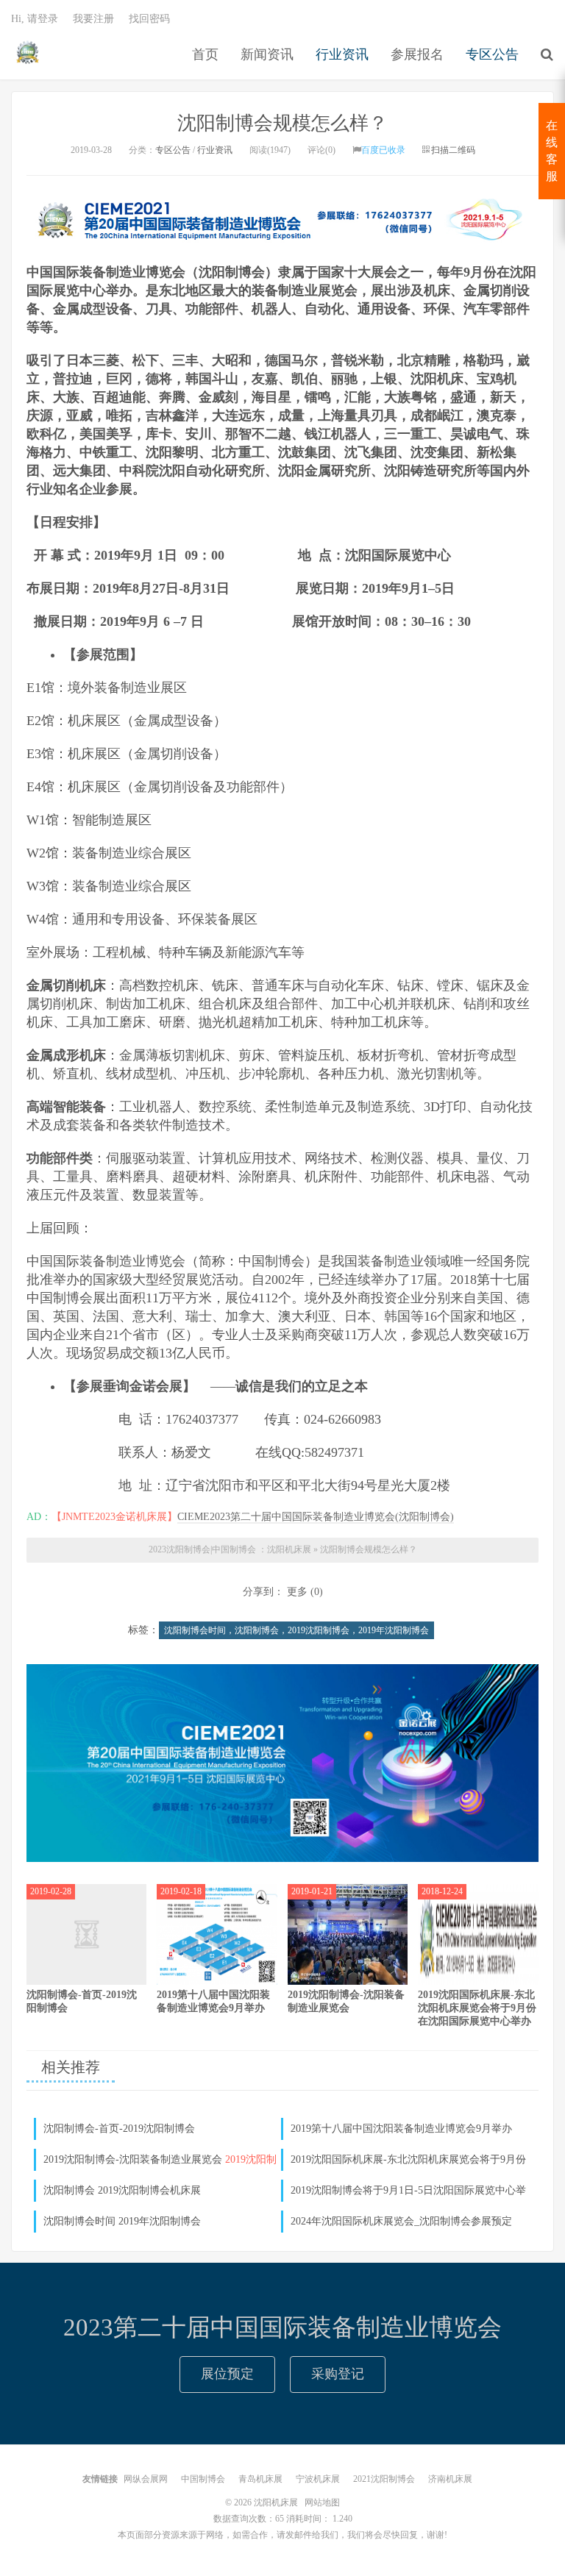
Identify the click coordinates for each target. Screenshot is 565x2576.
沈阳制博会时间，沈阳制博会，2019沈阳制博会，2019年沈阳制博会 (296, 1630)
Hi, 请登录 (35, 19)
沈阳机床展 (28, 52)
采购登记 (338, 2374)
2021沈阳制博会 (384, 2479)
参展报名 (417, 54)
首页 (205, 54)
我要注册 (93, 19)
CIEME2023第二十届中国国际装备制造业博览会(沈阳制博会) (316, 1517)
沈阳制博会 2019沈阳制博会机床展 (122, 2190)
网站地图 (322, 2502)
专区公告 (492, 54)
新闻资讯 (267, 54)
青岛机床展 (260, 2479)
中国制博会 (203, 2479)
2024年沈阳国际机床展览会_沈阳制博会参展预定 (401, 2221)
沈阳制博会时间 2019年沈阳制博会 (122, 2221)
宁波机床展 (318, 2479)
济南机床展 (450, 2479)
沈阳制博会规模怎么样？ (282, 123)
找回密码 (149, 19)
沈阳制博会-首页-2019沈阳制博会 (119, 2129)
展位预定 (227, 2374)
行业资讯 (342, 54)
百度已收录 (383, 150)
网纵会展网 (146, 2479)
